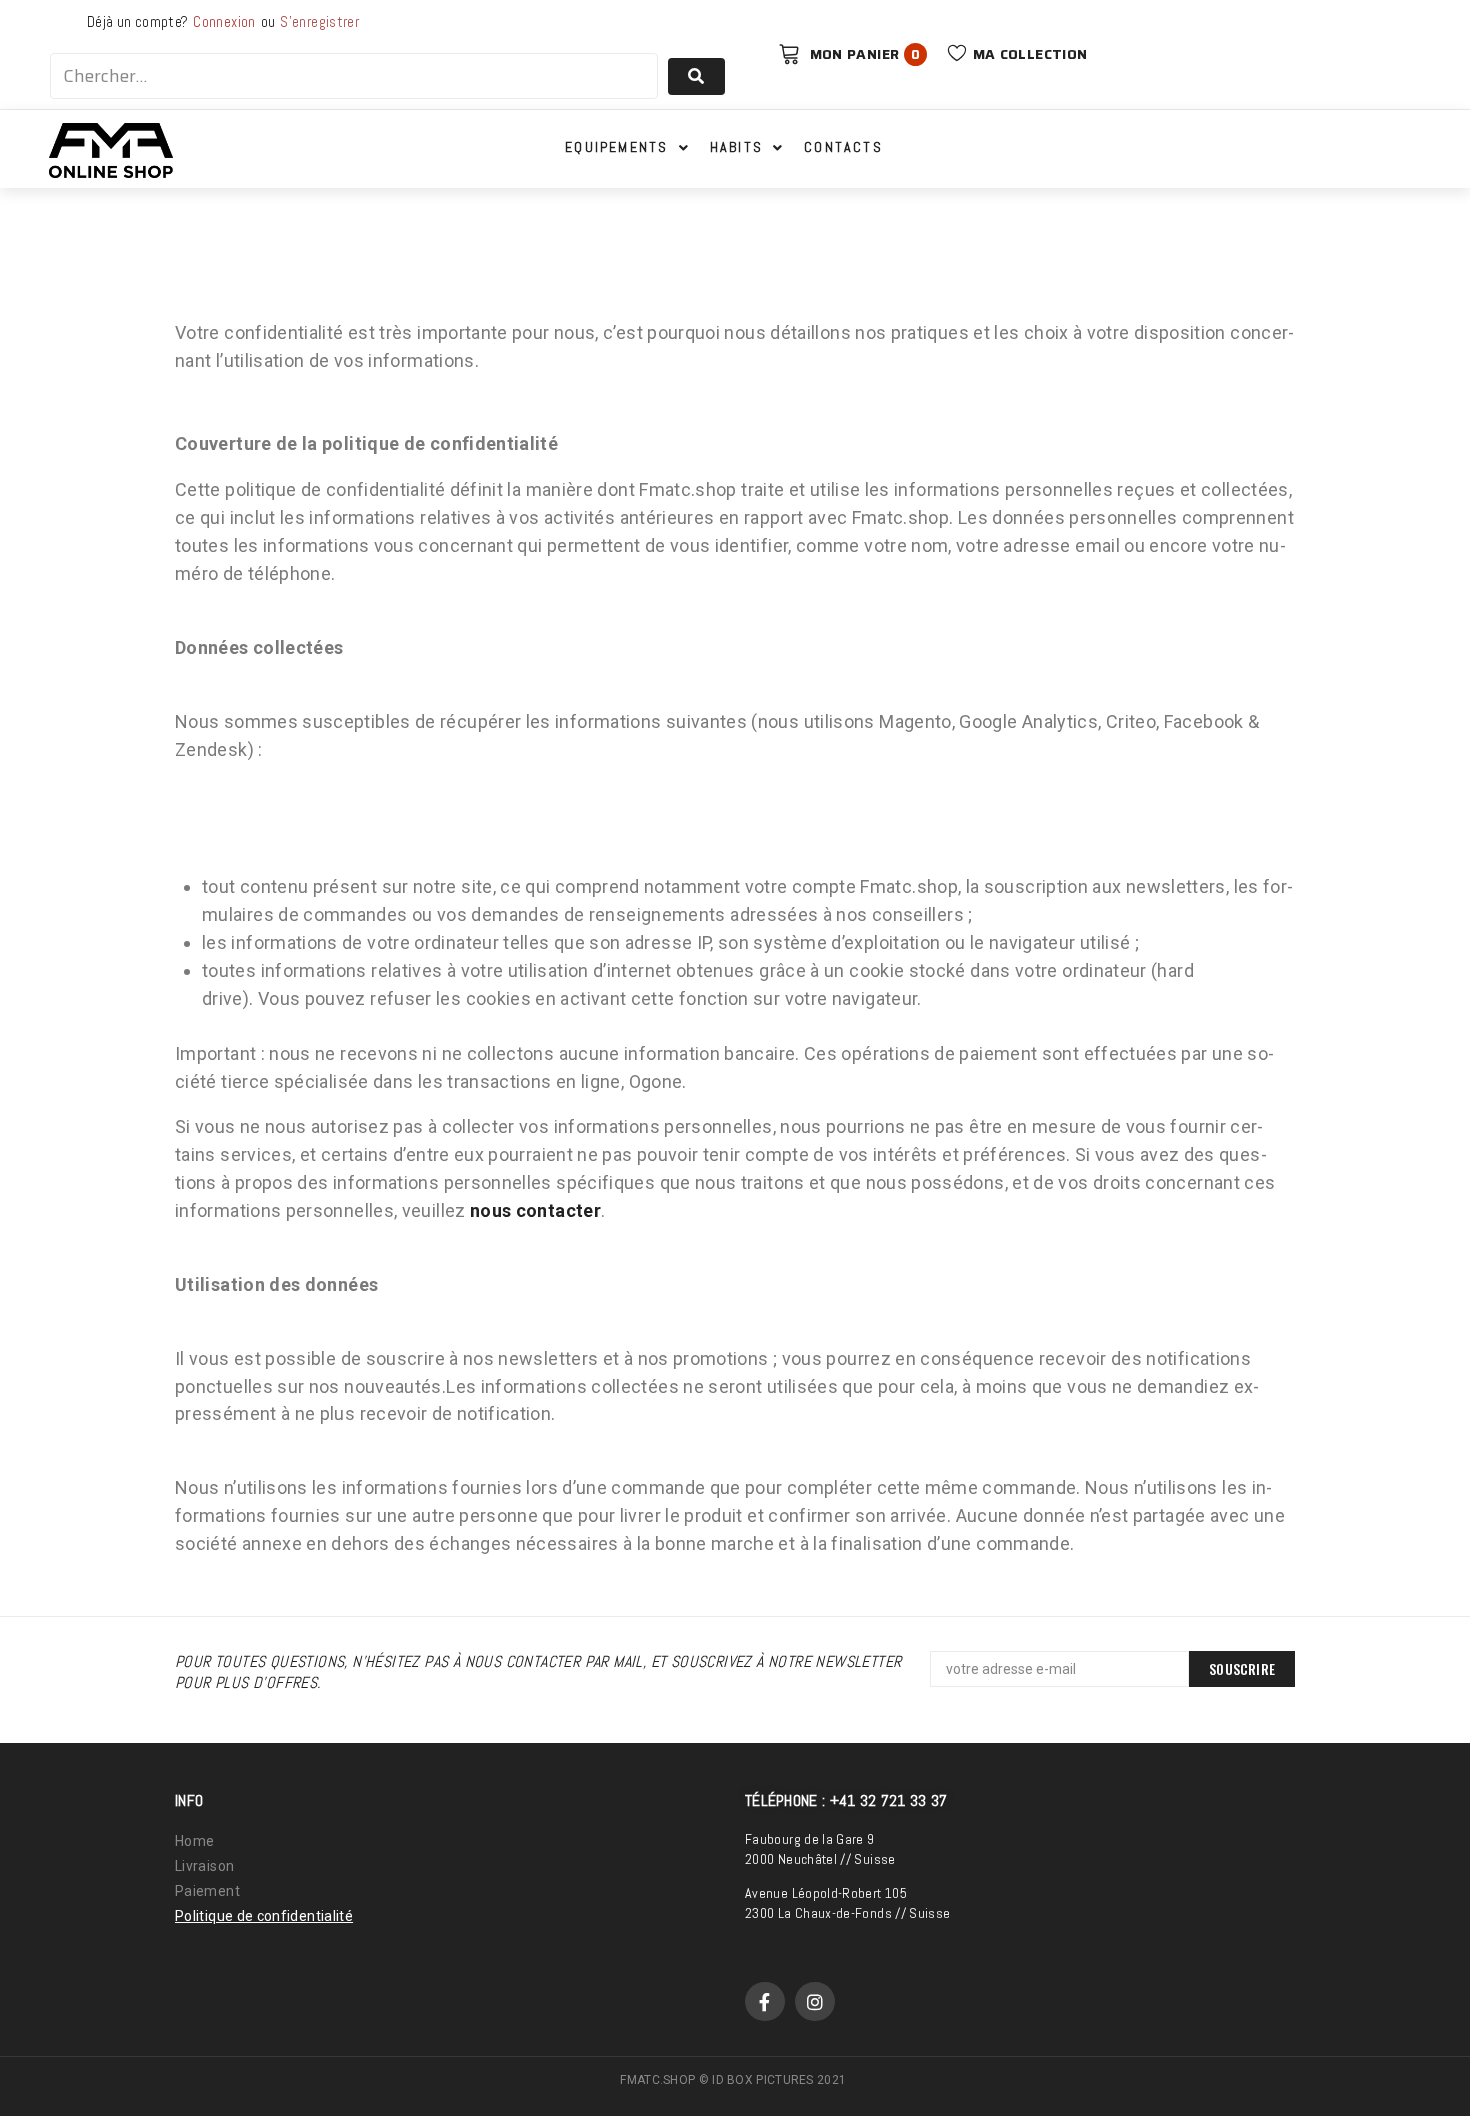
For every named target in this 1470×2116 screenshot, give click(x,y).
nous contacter (535, 1210)
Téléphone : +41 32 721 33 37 (846, 1800)
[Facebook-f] (765, 2002)
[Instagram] (815, 2002)
